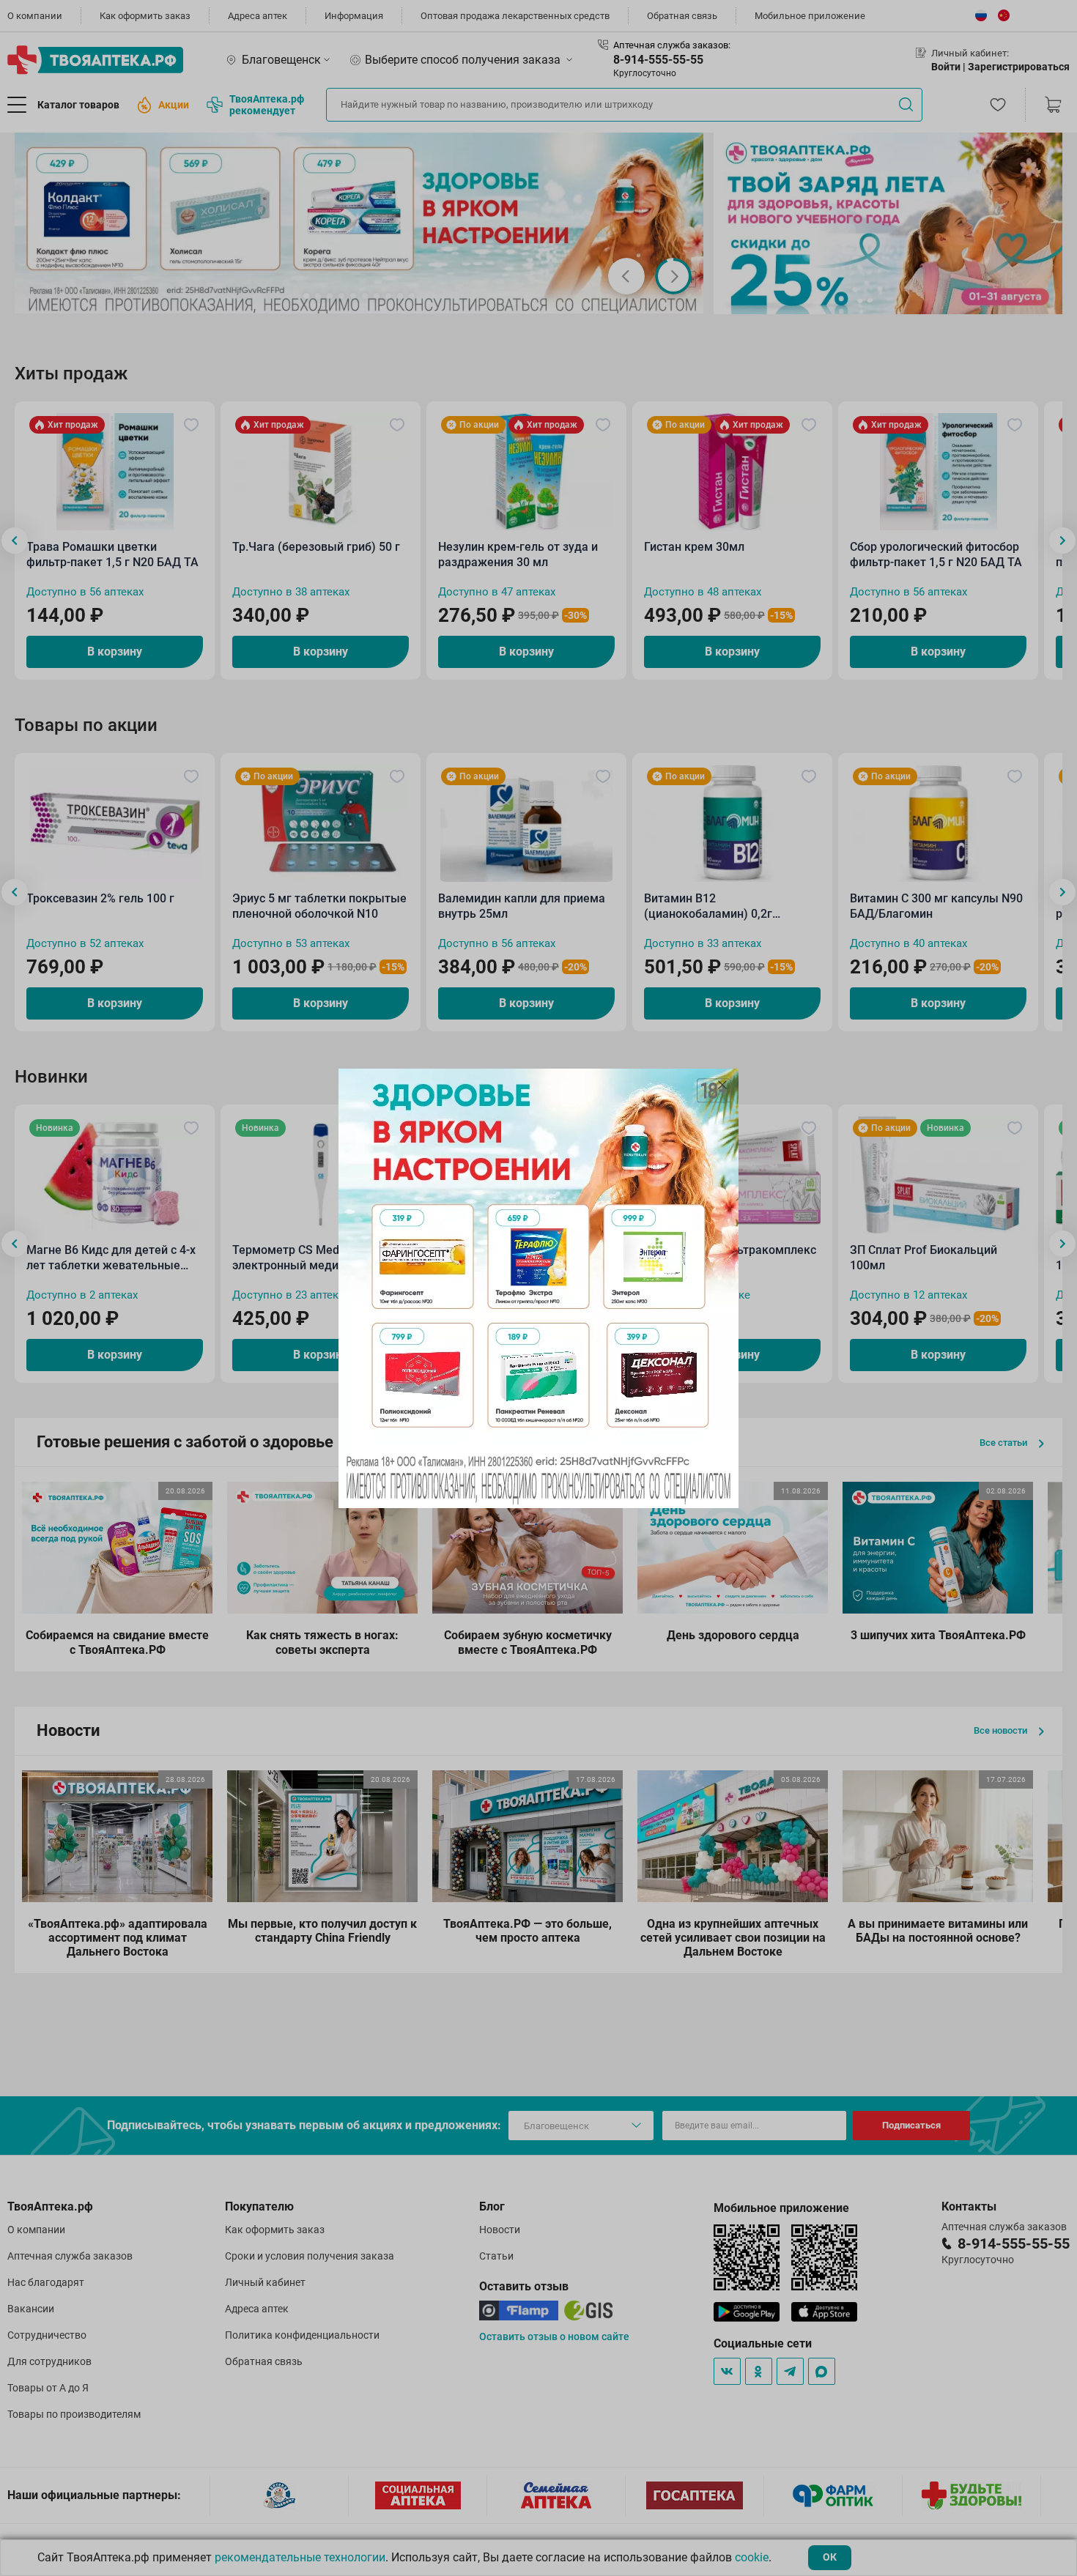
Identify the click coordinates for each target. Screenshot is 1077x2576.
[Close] (722, 1085)
